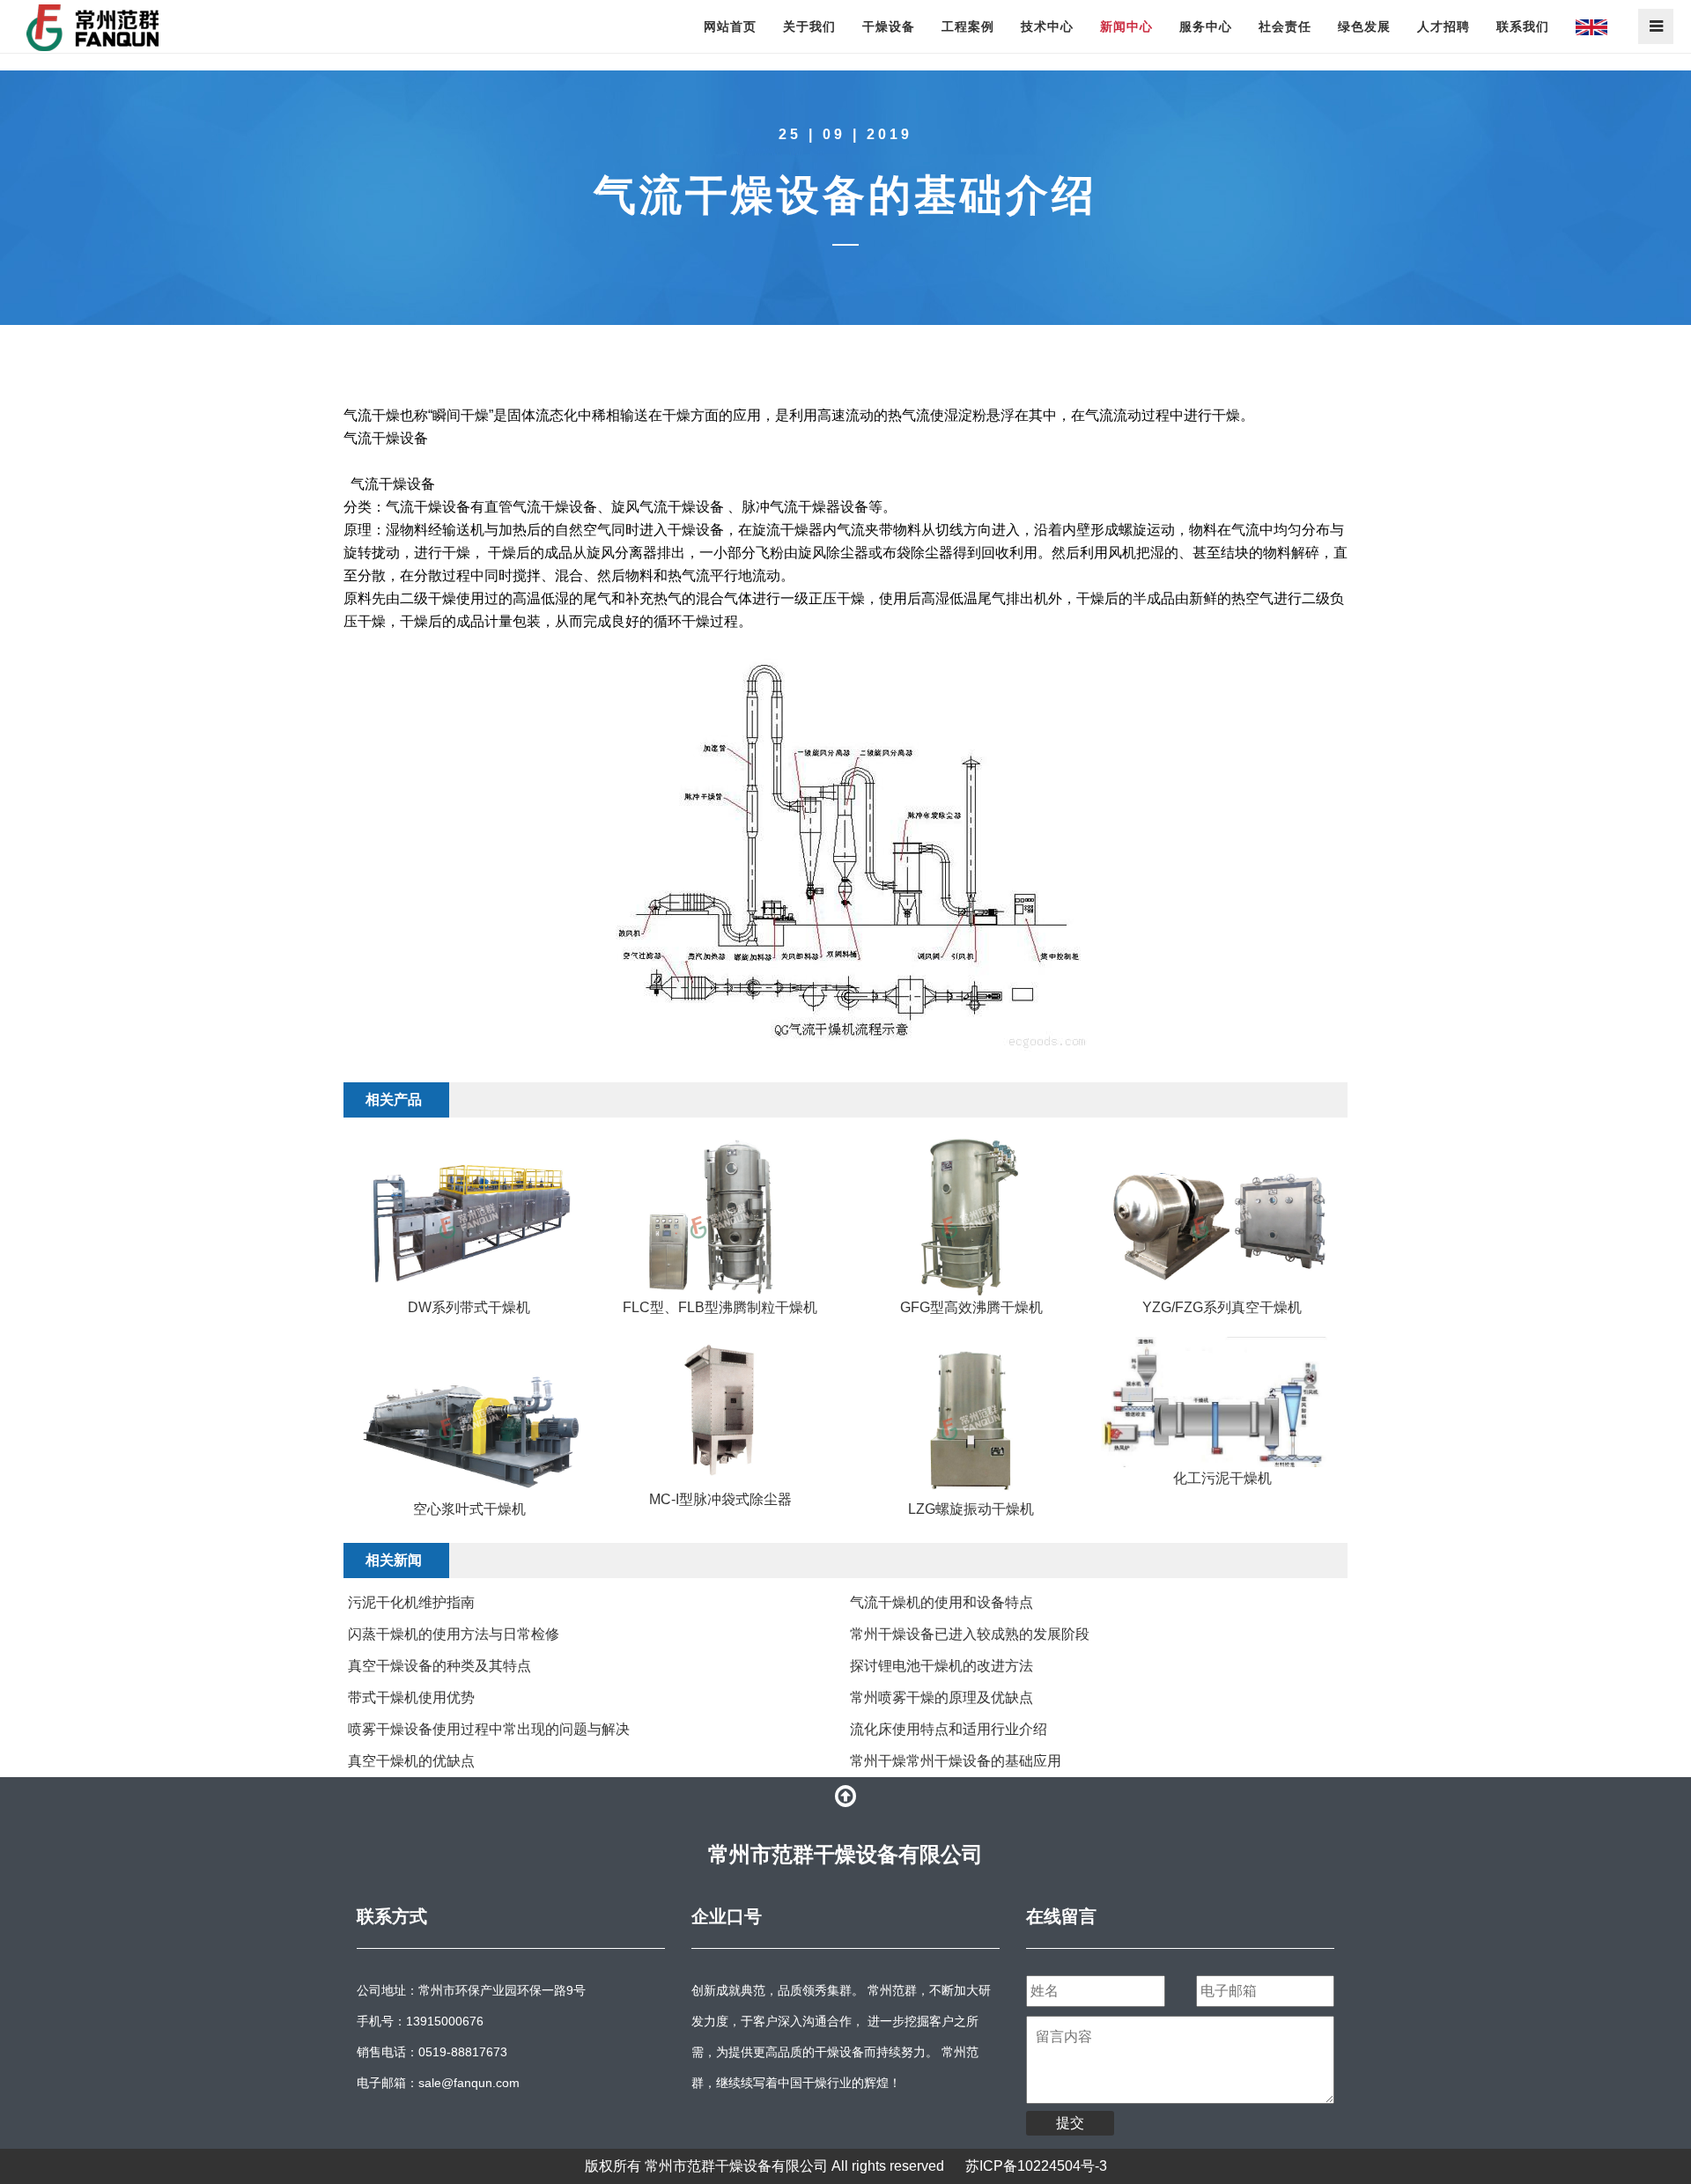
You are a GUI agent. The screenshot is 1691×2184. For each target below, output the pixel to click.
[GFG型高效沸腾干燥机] (971, 1216)
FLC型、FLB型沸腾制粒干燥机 (720, 1307)
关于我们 (809, 26)
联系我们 (1523, 26)
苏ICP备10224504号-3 (1036, 2166)
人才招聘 (1444, 26)
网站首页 (730, 26)
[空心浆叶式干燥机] (469, 1417)
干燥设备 (889, 26)
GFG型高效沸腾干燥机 (971, 1307)
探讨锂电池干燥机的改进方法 (941, 1666)
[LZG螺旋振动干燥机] (971, 1417)
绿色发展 (1364, 26)
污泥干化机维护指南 (411, 1602)
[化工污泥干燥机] (1222, 1402)
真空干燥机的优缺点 (411, 1761)
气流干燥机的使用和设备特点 (941, 1602)
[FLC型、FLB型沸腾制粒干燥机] (720, 1216)
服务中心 (1206, 26)
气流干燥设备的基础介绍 (845, 195)
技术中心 (1047, 26)
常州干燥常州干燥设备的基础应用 (956, 1761)
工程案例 (968, 26)
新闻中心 (1126, 26)
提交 (1070, 2123)
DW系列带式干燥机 (469, 1307)
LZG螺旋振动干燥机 (971, 1509)
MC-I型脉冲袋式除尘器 (720, 1499)
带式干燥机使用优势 (411, 1697)
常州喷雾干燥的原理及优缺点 (941, 1697)
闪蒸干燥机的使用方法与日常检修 (454, 1634)
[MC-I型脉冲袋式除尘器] (720, 1413)
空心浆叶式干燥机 (469, 1509)
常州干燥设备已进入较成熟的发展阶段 (970, 1634)
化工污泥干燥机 (1222, 1478)
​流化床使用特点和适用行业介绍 (949, 1729)
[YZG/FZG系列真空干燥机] (1222, 1216)
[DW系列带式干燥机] (469, 1216)
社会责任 (1285, 26)
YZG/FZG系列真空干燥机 (1222, 1307)
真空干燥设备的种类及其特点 (439, 1666)
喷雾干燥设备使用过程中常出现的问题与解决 (489, 1729)
